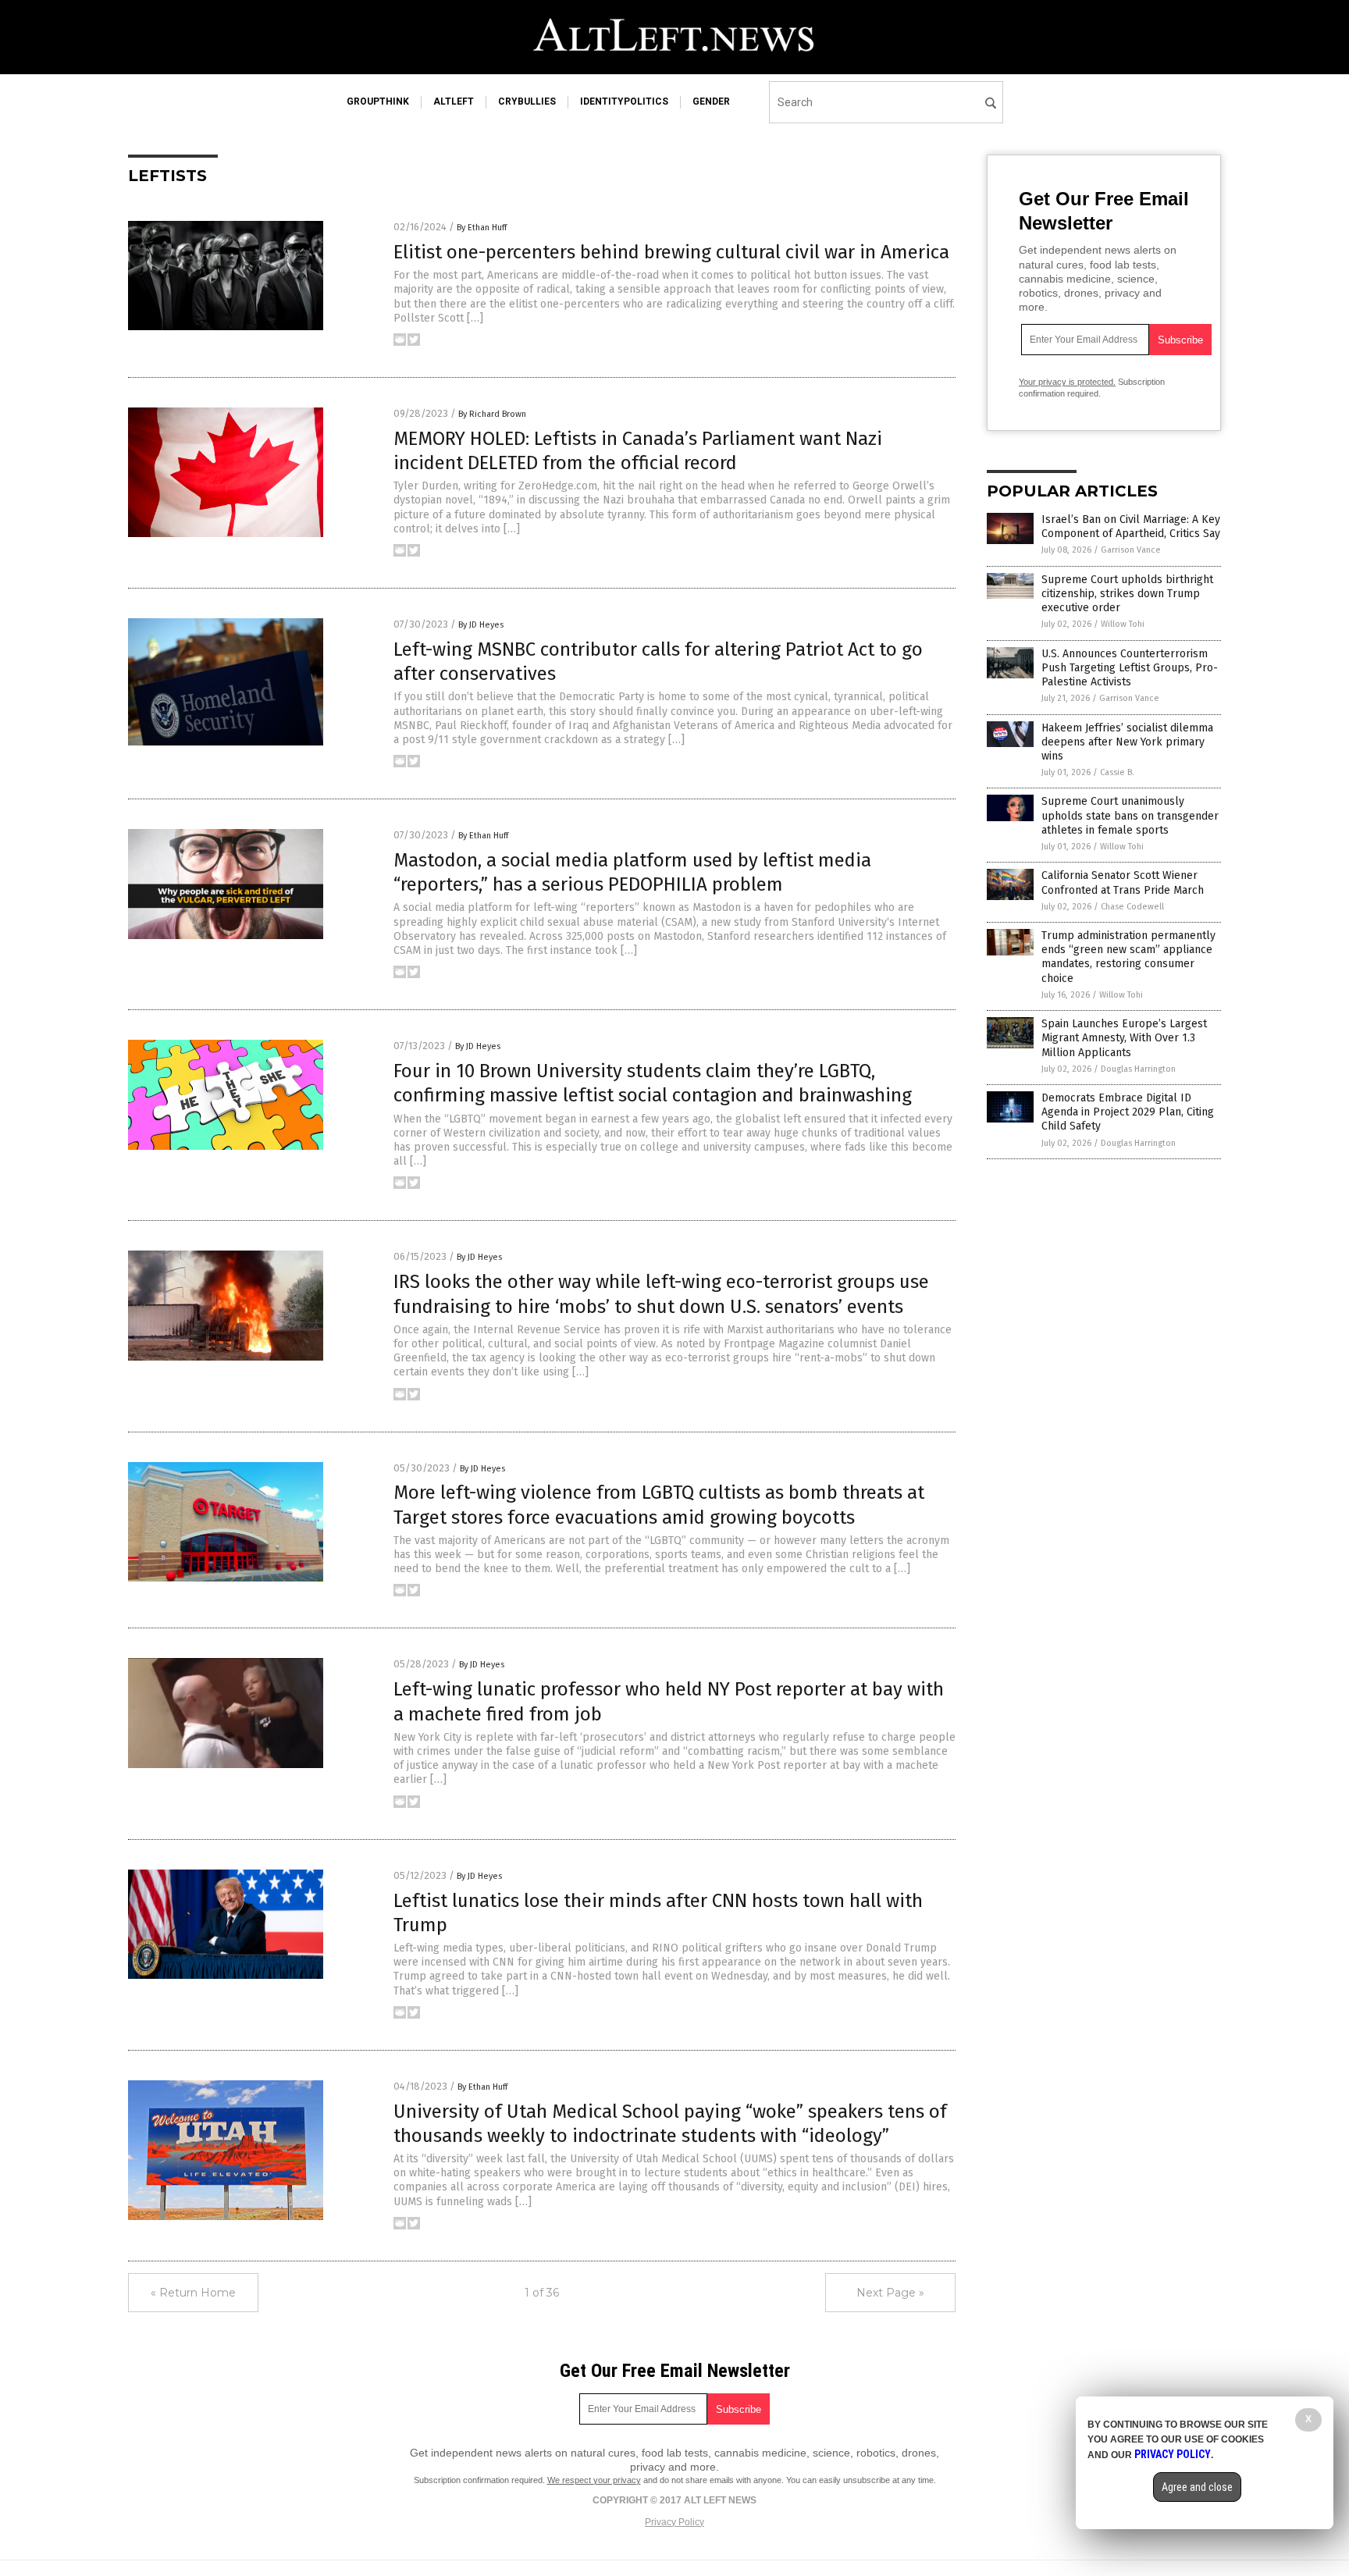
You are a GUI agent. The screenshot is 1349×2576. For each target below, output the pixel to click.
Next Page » (890, 2293)
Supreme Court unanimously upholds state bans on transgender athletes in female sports (1130, 815)
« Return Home (193, 2293)
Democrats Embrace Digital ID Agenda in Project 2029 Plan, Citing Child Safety (1128, 1112)
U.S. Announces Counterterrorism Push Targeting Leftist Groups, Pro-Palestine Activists (1130, 668)
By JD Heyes (481, 625)
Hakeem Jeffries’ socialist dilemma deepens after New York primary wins (1127, 742)
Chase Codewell (1132, 907)
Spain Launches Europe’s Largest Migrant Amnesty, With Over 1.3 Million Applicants (1124, 1038)
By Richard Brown (492, 414)
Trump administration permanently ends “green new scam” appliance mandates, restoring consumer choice (1128, 957)
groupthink (378, 101)
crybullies (527, 101)
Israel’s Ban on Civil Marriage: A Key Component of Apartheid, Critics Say (1131, 527)
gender (711, 101)
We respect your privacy (594, 2480)
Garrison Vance (1131, 550)
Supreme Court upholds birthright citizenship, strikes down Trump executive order (1127, 594)
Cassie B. (1117, 772)
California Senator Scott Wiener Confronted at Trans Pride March (1123, 882)
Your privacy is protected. (1067, 382)
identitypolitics (624, 101)
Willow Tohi (1123, 624)
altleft (454, 101)
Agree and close (1197, 2487)
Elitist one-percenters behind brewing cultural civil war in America (671, 252)
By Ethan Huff (482, 228)
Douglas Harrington (1138, 1069)
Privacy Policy (674, 2522)
